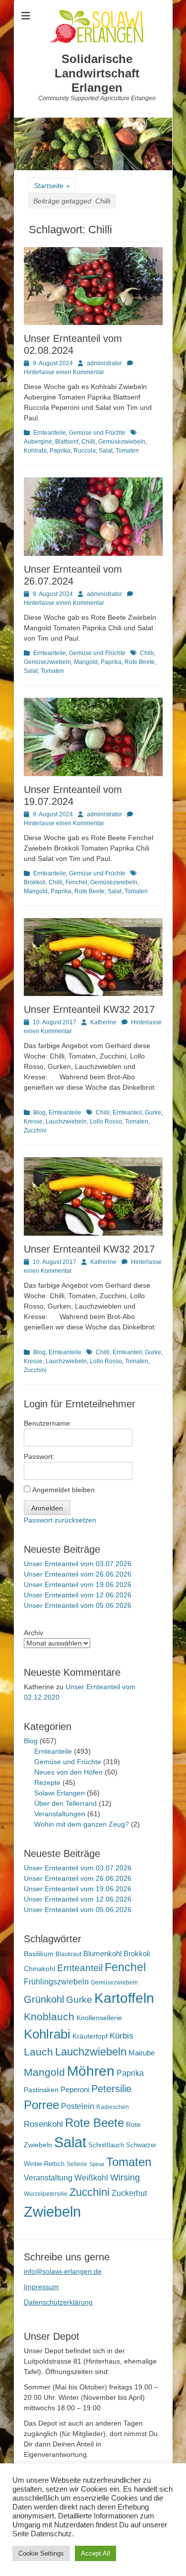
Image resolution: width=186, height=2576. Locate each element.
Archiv (33, 1633)
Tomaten (127, 451)
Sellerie (77, 2164)
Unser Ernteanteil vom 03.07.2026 (78, 1564)
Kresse (33, 1122)
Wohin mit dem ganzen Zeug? (82, 1824)
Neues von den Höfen (68, 1772)
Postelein (78, 2106)
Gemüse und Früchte (97, 433)
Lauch (38, 2052)
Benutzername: (48, 1423)
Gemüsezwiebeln (122, 442)
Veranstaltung (48, 2178)
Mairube (142, 2053)
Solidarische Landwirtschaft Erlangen (97, 73)
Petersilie (111, 2089)
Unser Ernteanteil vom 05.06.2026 (78, 1605)
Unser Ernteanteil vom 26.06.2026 (78, 1574)
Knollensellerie (99, 2018)
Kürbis (122, 2036)
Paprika (60, 451)
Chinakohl (39, 1969)
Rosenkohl (43, 2124)
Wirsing (125, 2178)
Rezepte (47, 1783)
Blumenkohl (102, 1953)
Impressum (41, 2287)
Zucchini (35, 1130)
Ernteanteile (50, 433)
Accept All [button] (95, 2553)
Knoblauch (49, 2017)
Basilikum (39, 1954)
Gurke (153, 1113)
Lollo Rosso (106, 1122)
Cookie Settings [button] (41, 2553)
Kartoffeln (124, 1998)
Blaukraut (68, 1954)
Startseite (52, 186)
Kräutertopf (90, 2036)
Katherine (103, 1022)
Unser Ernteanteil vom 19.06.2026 (78, 1585)
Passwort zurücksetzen (60, 1520)
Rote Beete (140, 662)
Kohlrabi (35, 451)
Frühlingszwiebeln (56, 1982)
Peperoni (75, 2089)
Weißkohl (91, 2178)
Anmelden (47, 1508)
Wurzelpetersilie (46, 2194)
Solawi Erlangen (60, 1793)
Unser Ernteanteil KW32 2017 (89, 1009)
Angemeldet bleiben (63, 1490)
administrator (104, 363)
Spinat (97, 2164)
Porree (41, 2105)
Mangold (86, 662)
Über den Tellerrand (65, 1803)
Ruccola (85, 451)
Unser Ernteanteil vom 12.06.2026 (78, 1595)
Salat (106, 451)
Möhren (91, 2071)
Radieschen (113, 2107)
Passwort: (39, 1456)
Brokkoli (137, 1953)
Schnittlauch (106, 2145)
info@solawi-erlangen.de (63, 2271)
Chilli (88, 442)
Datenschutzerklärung (58, 2302)
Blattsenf (67, 442)
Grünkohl (44, 1999)
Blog (39, 1113)
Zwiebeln (52, 2212)
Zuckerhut (129, 2193)
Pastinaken (41, 2090)
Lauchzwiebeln (66, 1122)
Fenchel (76, 882)
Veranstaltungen (60, 1814)
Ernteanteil (127, 1113)
